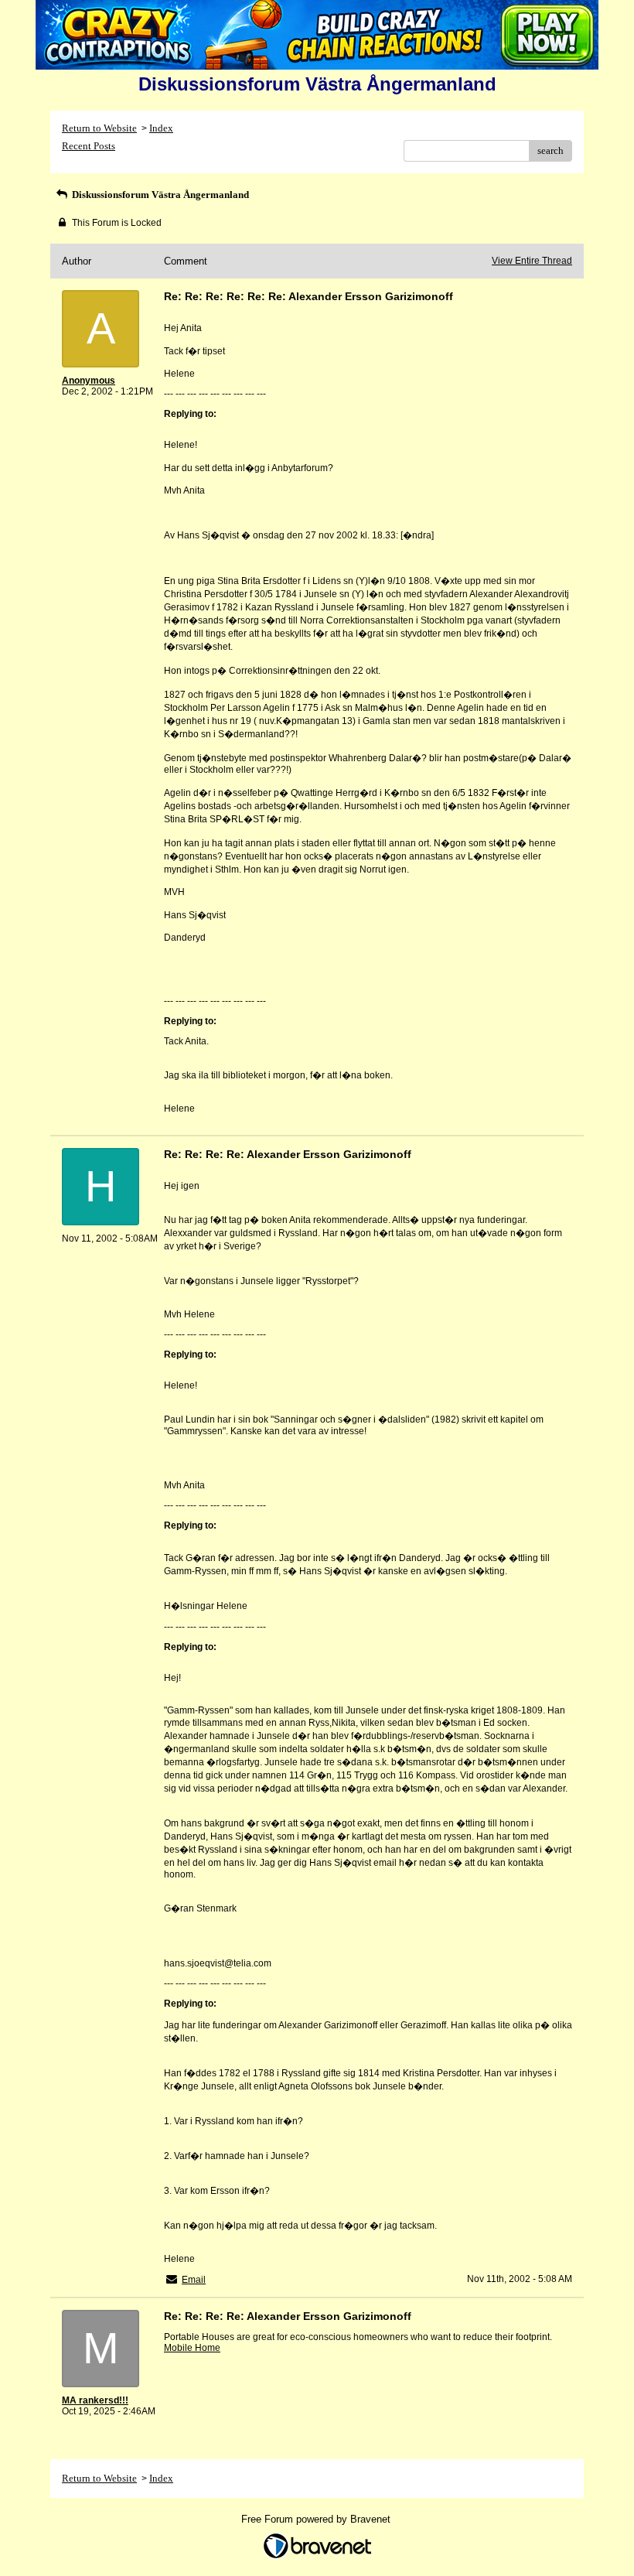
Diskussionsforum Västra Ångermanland (159, 195)
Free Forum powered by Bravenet (317, 2519)
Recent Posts (89, 146)
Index (161, 128)
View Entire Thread (532, 261)
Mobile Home (192, 2348)
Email (194, 2280)
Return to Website (99, 128)
